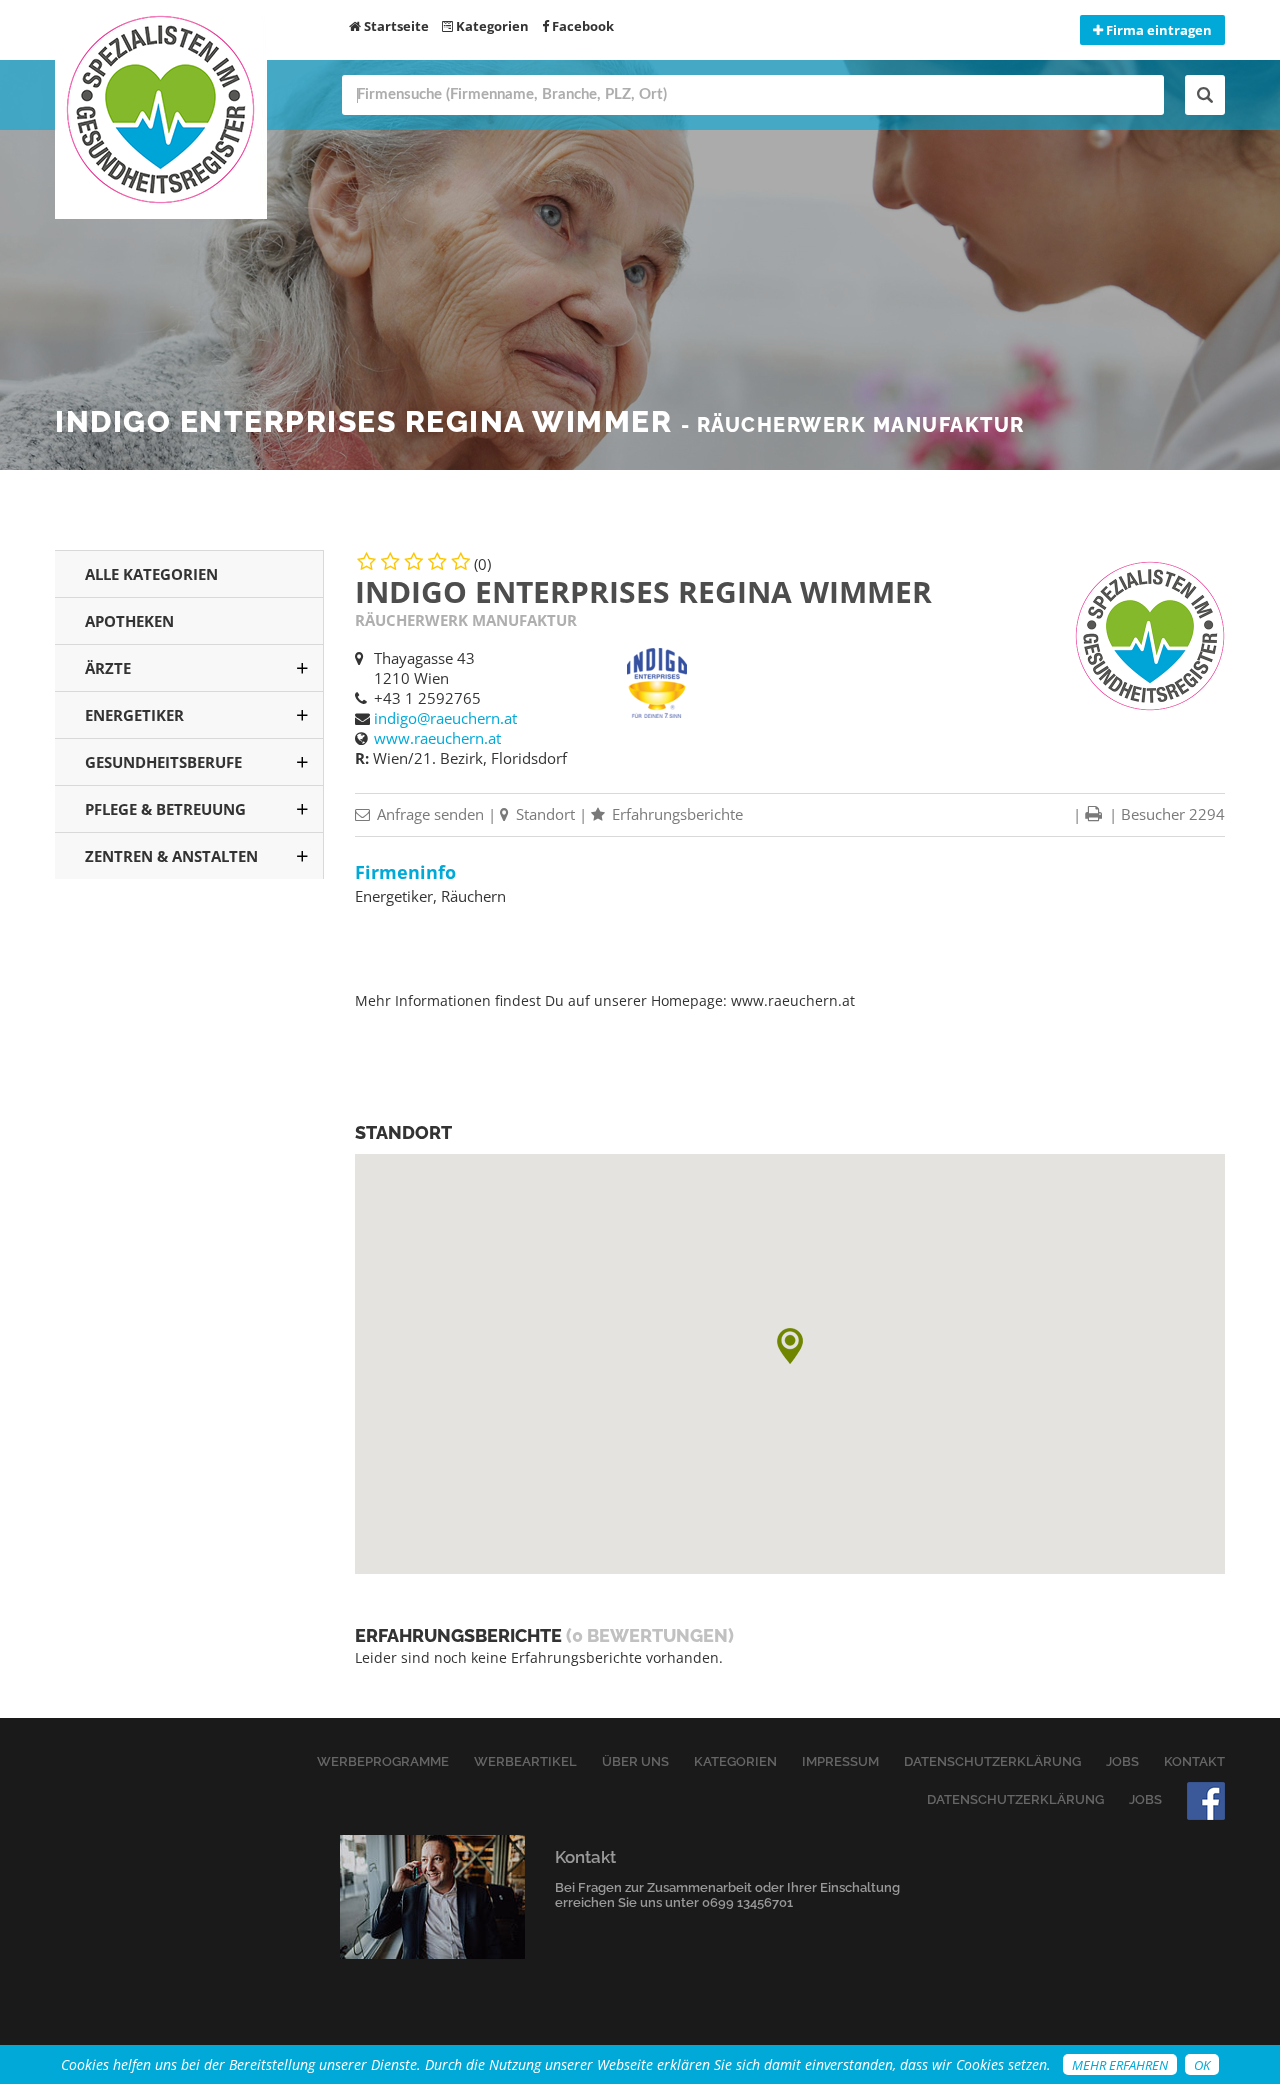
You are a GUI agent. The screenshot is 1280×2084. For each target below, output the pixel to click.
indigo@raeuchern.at (445, 718)
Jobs (1122, 1761)
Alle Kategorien (151, 574)
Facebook (581, 26)
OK (1202, 2065)
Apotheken (129, 621)
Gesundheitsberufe (163, 762)
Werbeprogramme (383, 1761)
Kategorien (491, 26)
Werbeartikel (525, 1761)
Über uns (635, 1761)
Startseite (395, 26)
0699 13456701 (747, 1902)
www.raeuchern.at (437, 738)
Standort (543, 814)
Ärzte (108, 668)
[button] (790, 1346)
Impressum (840, 1761)
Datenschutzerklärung (992, 1761)
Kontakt (1194, 1761)
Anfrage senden (428, 814)
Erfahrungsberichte (675, 814)
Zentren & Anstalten (171, 856)
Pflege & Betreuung (165, 809)
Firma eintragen (1157, 30)
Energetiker (134, 715)
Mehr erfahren (1120, 2065)
